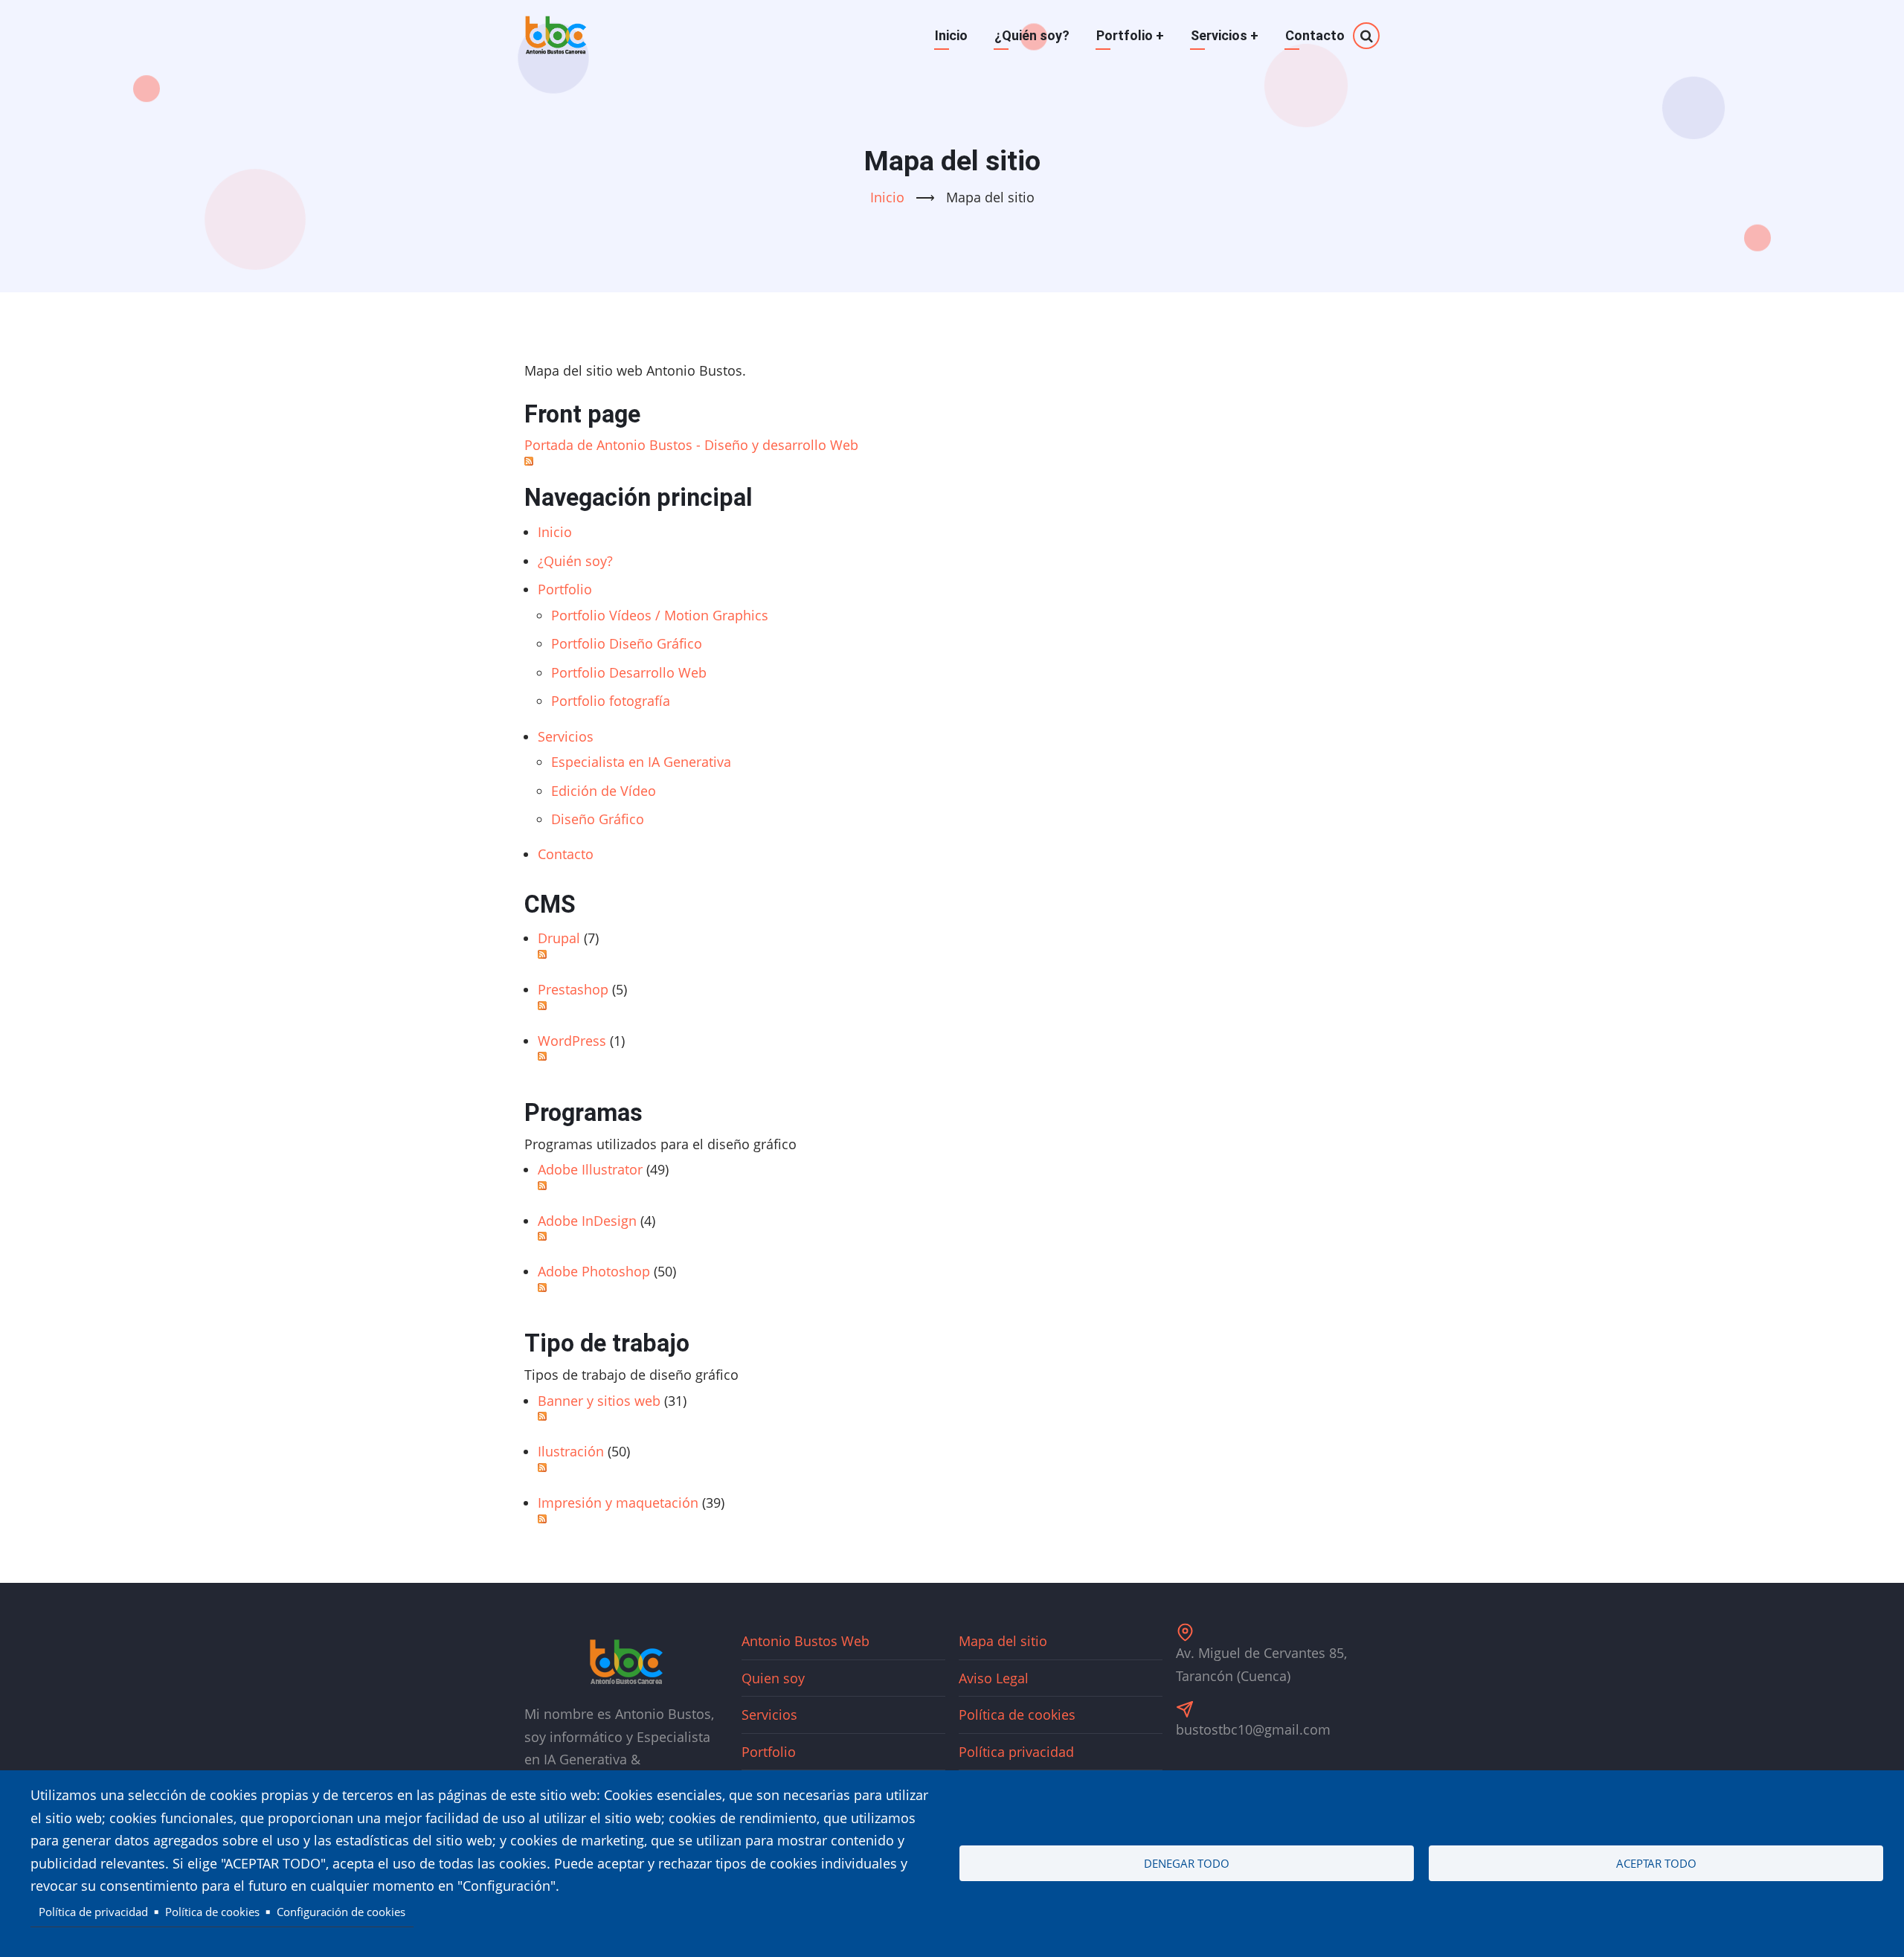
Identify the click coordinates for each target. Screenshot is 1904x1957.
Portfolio (1130, 35)
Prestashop (573, 989)
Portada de (691, 445)
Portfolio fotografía (611, 701)
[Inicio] (556, 36)
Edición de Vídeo (604, 791)
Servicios (1225, 35)
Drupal (559, 938)
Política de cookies (1017, 1715)
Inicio (951, 35)
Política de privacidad (93, 1912)
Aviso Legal (994, 1678)
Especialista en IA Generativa (641, 762)
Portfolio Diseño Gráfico (627, 643)
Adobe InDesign (587, 1221)
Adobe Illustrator (590, 1169)
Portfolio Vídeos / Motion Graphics (660, 615)
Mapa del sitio (1003, 1641)
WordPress (572, 1041)
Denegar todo (1187, 1863)
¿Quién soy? (1032, 35)
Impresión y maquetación (618, 1503)
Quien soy (773, 1678)
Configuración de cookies (341, 1912)
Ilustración (571, 1451)
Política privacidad (1016, 1752)
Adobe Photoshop (594, 1271)
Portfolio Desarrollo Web (629, 672)
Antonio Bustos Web (805, 1641)
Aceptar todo (1656, 1863)
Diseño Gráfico (598, 819)
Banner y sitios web (599, 1401)
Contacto (1315, 35)
